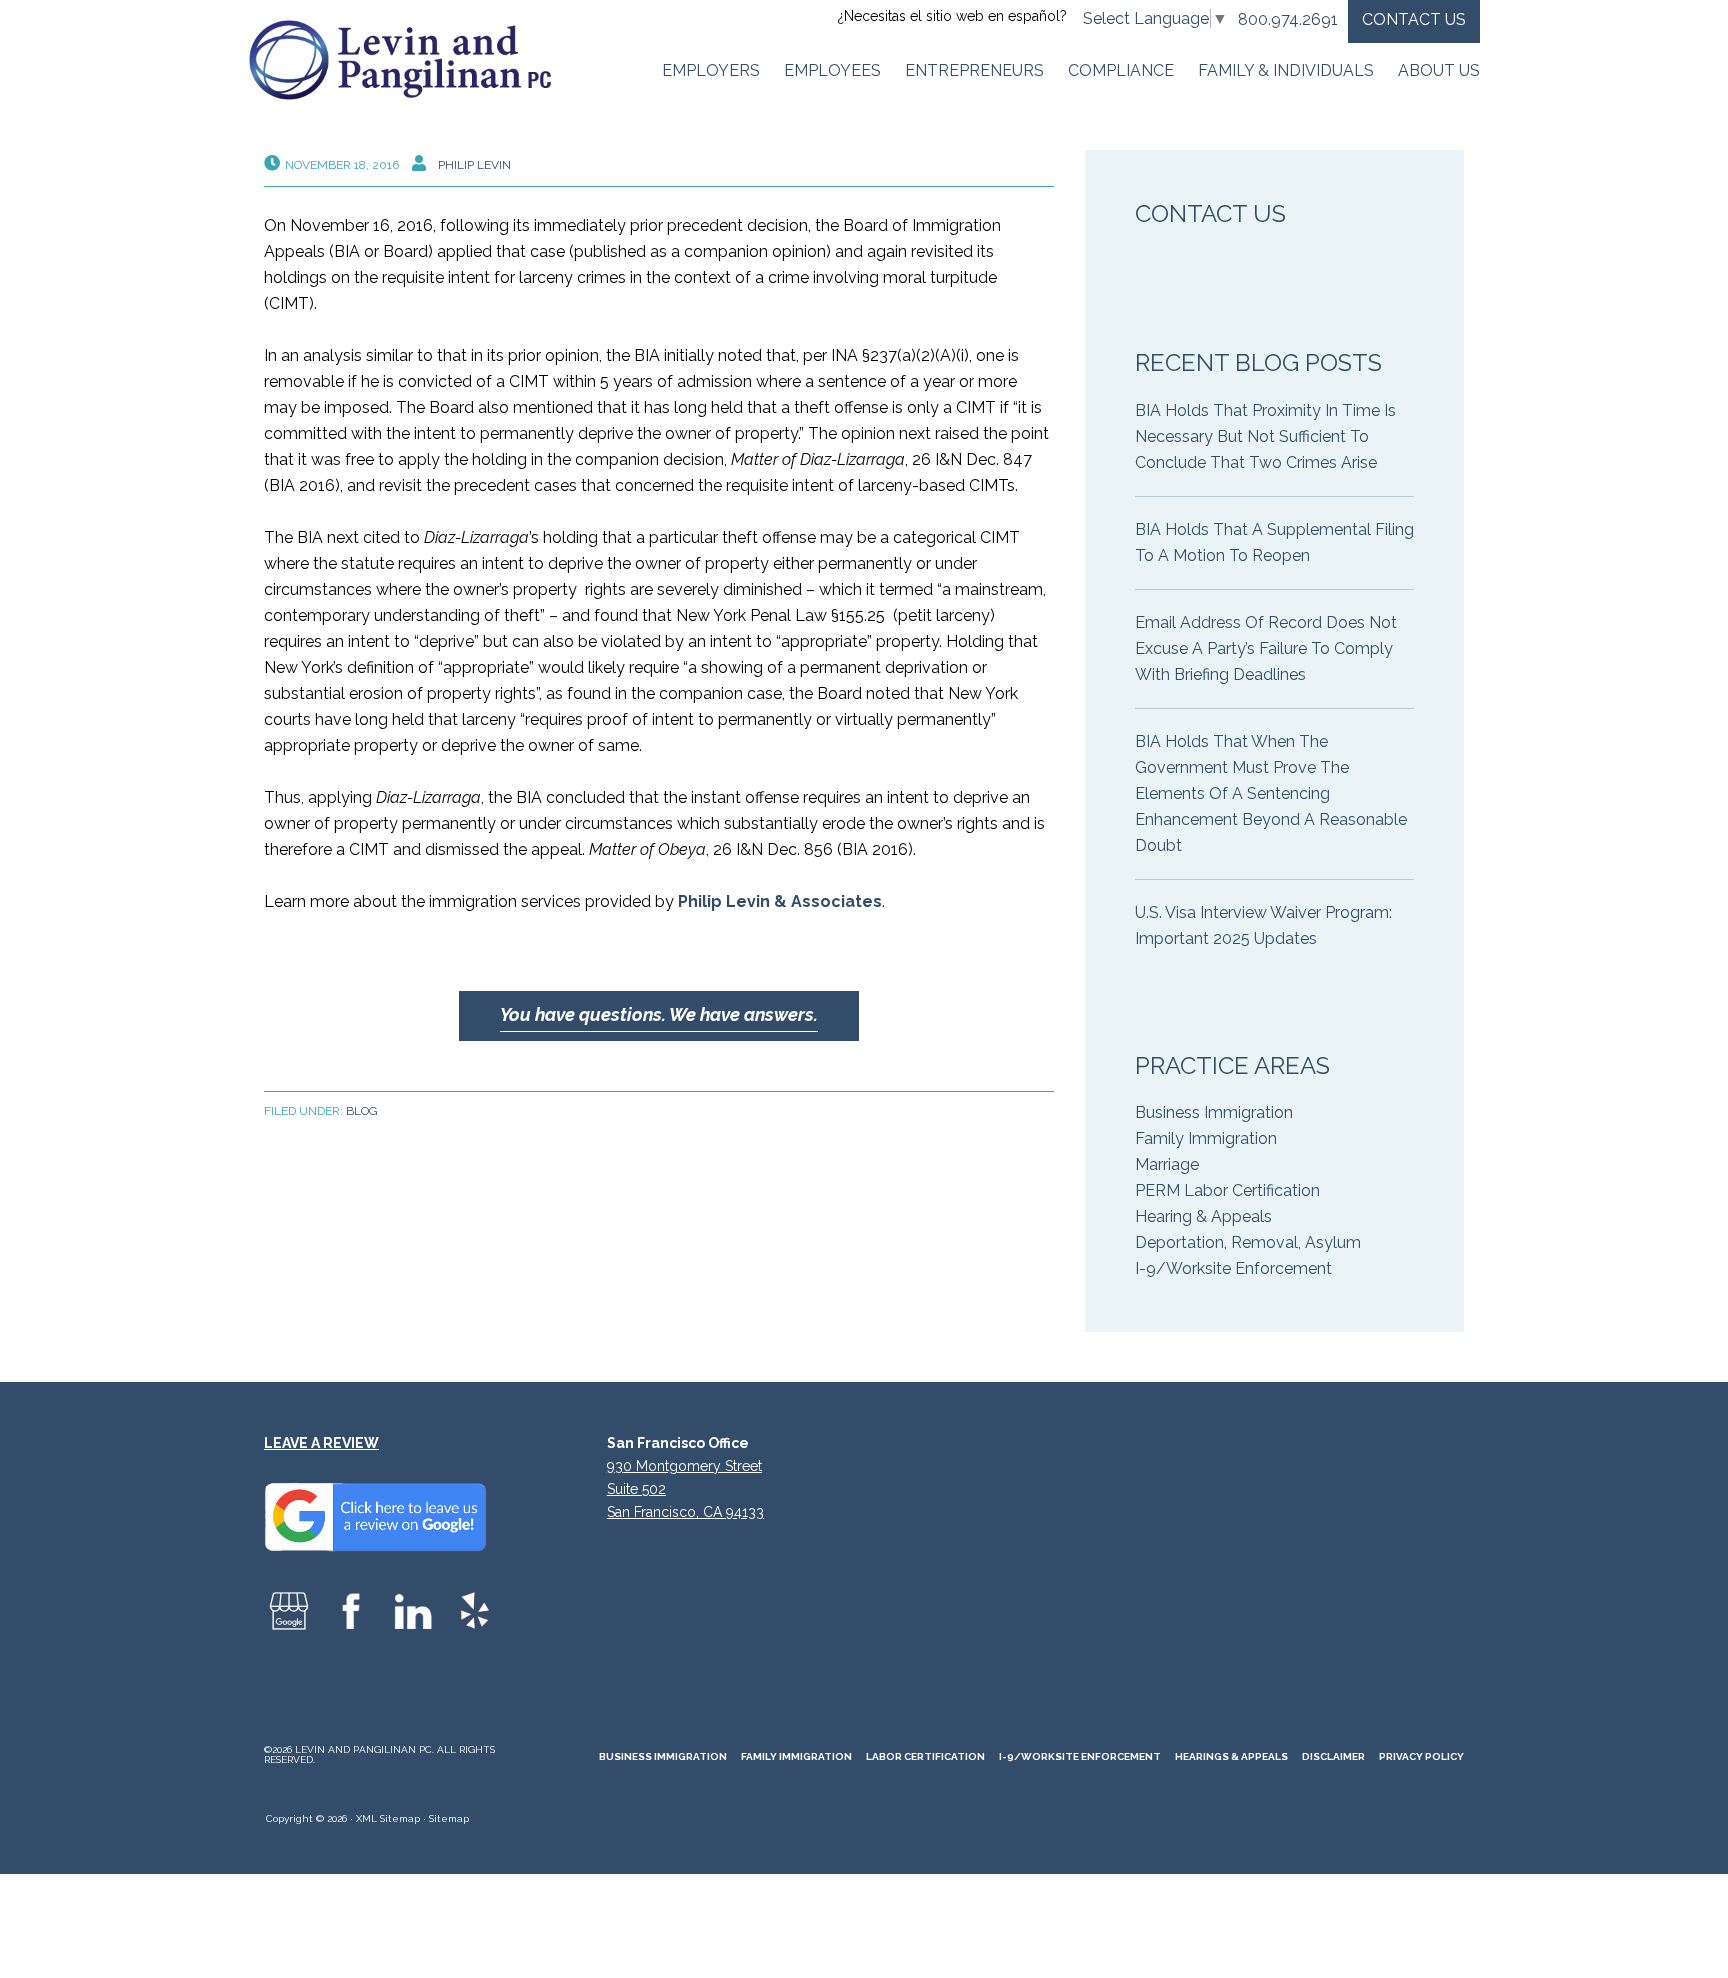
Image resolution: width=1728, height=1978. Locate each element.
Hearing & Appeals (1203, 1216)
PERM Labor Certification (1227, 1190)
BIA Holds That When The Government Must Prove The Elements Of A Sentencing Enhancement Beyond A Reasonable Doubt (1271, 793)
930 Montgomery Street (684, 1466)
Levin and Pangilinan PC (409, 60)
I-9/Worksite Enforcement (1233, 1268)
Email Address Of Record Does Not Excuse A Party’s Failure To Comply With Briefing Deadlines (1266, 648)
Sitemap (449, 1818)
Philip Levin (474, 165)
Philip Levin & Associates (780, 901)
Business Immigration (1214, 1112)
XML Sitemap (388, 1818)
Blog (362, 1111)
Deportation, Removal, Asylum (1248, 1242)
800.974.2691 (1288, 19)
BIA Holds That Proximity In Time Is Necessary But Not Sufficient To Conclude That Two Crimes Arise (1265, 436)
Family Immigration (1206, 1138)
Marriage (1167, 1164)
